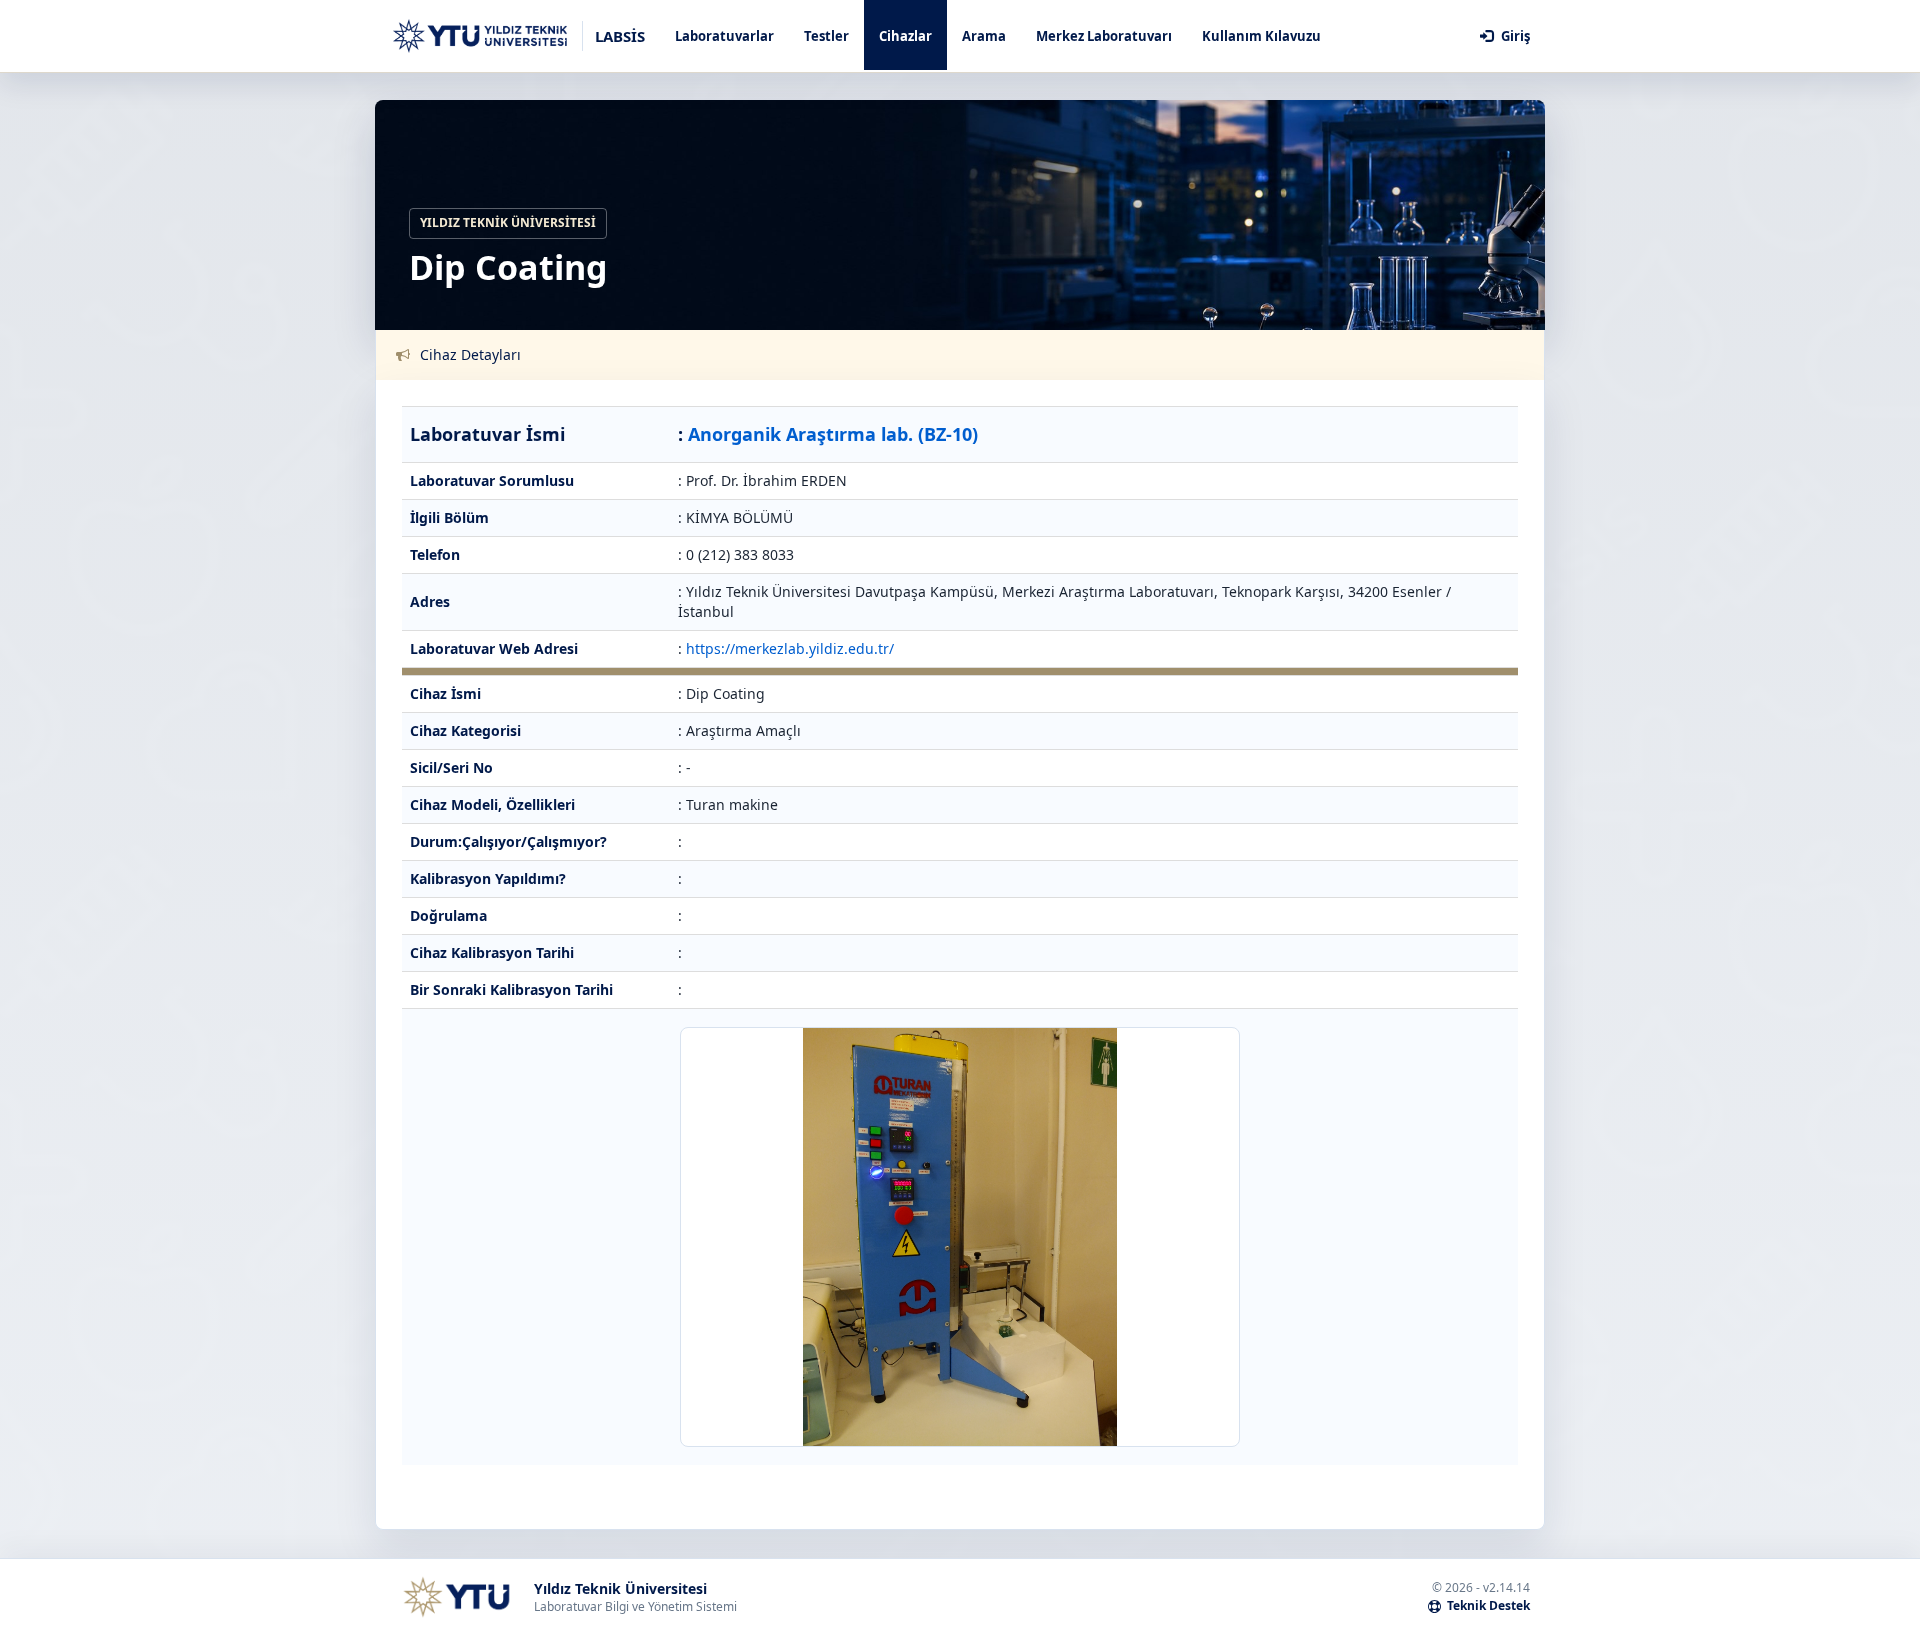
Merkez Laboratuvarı (1104, 36)
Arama (984, 36)
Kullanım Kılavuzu (1261, 36)
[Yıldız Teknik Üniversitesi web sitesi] (456, 1597)
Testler (826, 36)
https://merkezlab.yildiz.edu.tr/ (790, 648)
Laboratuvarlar (724, 36)
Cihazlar (905, 36)
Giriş (1514, 36)
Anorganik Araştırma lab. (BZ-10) (833, 434)
